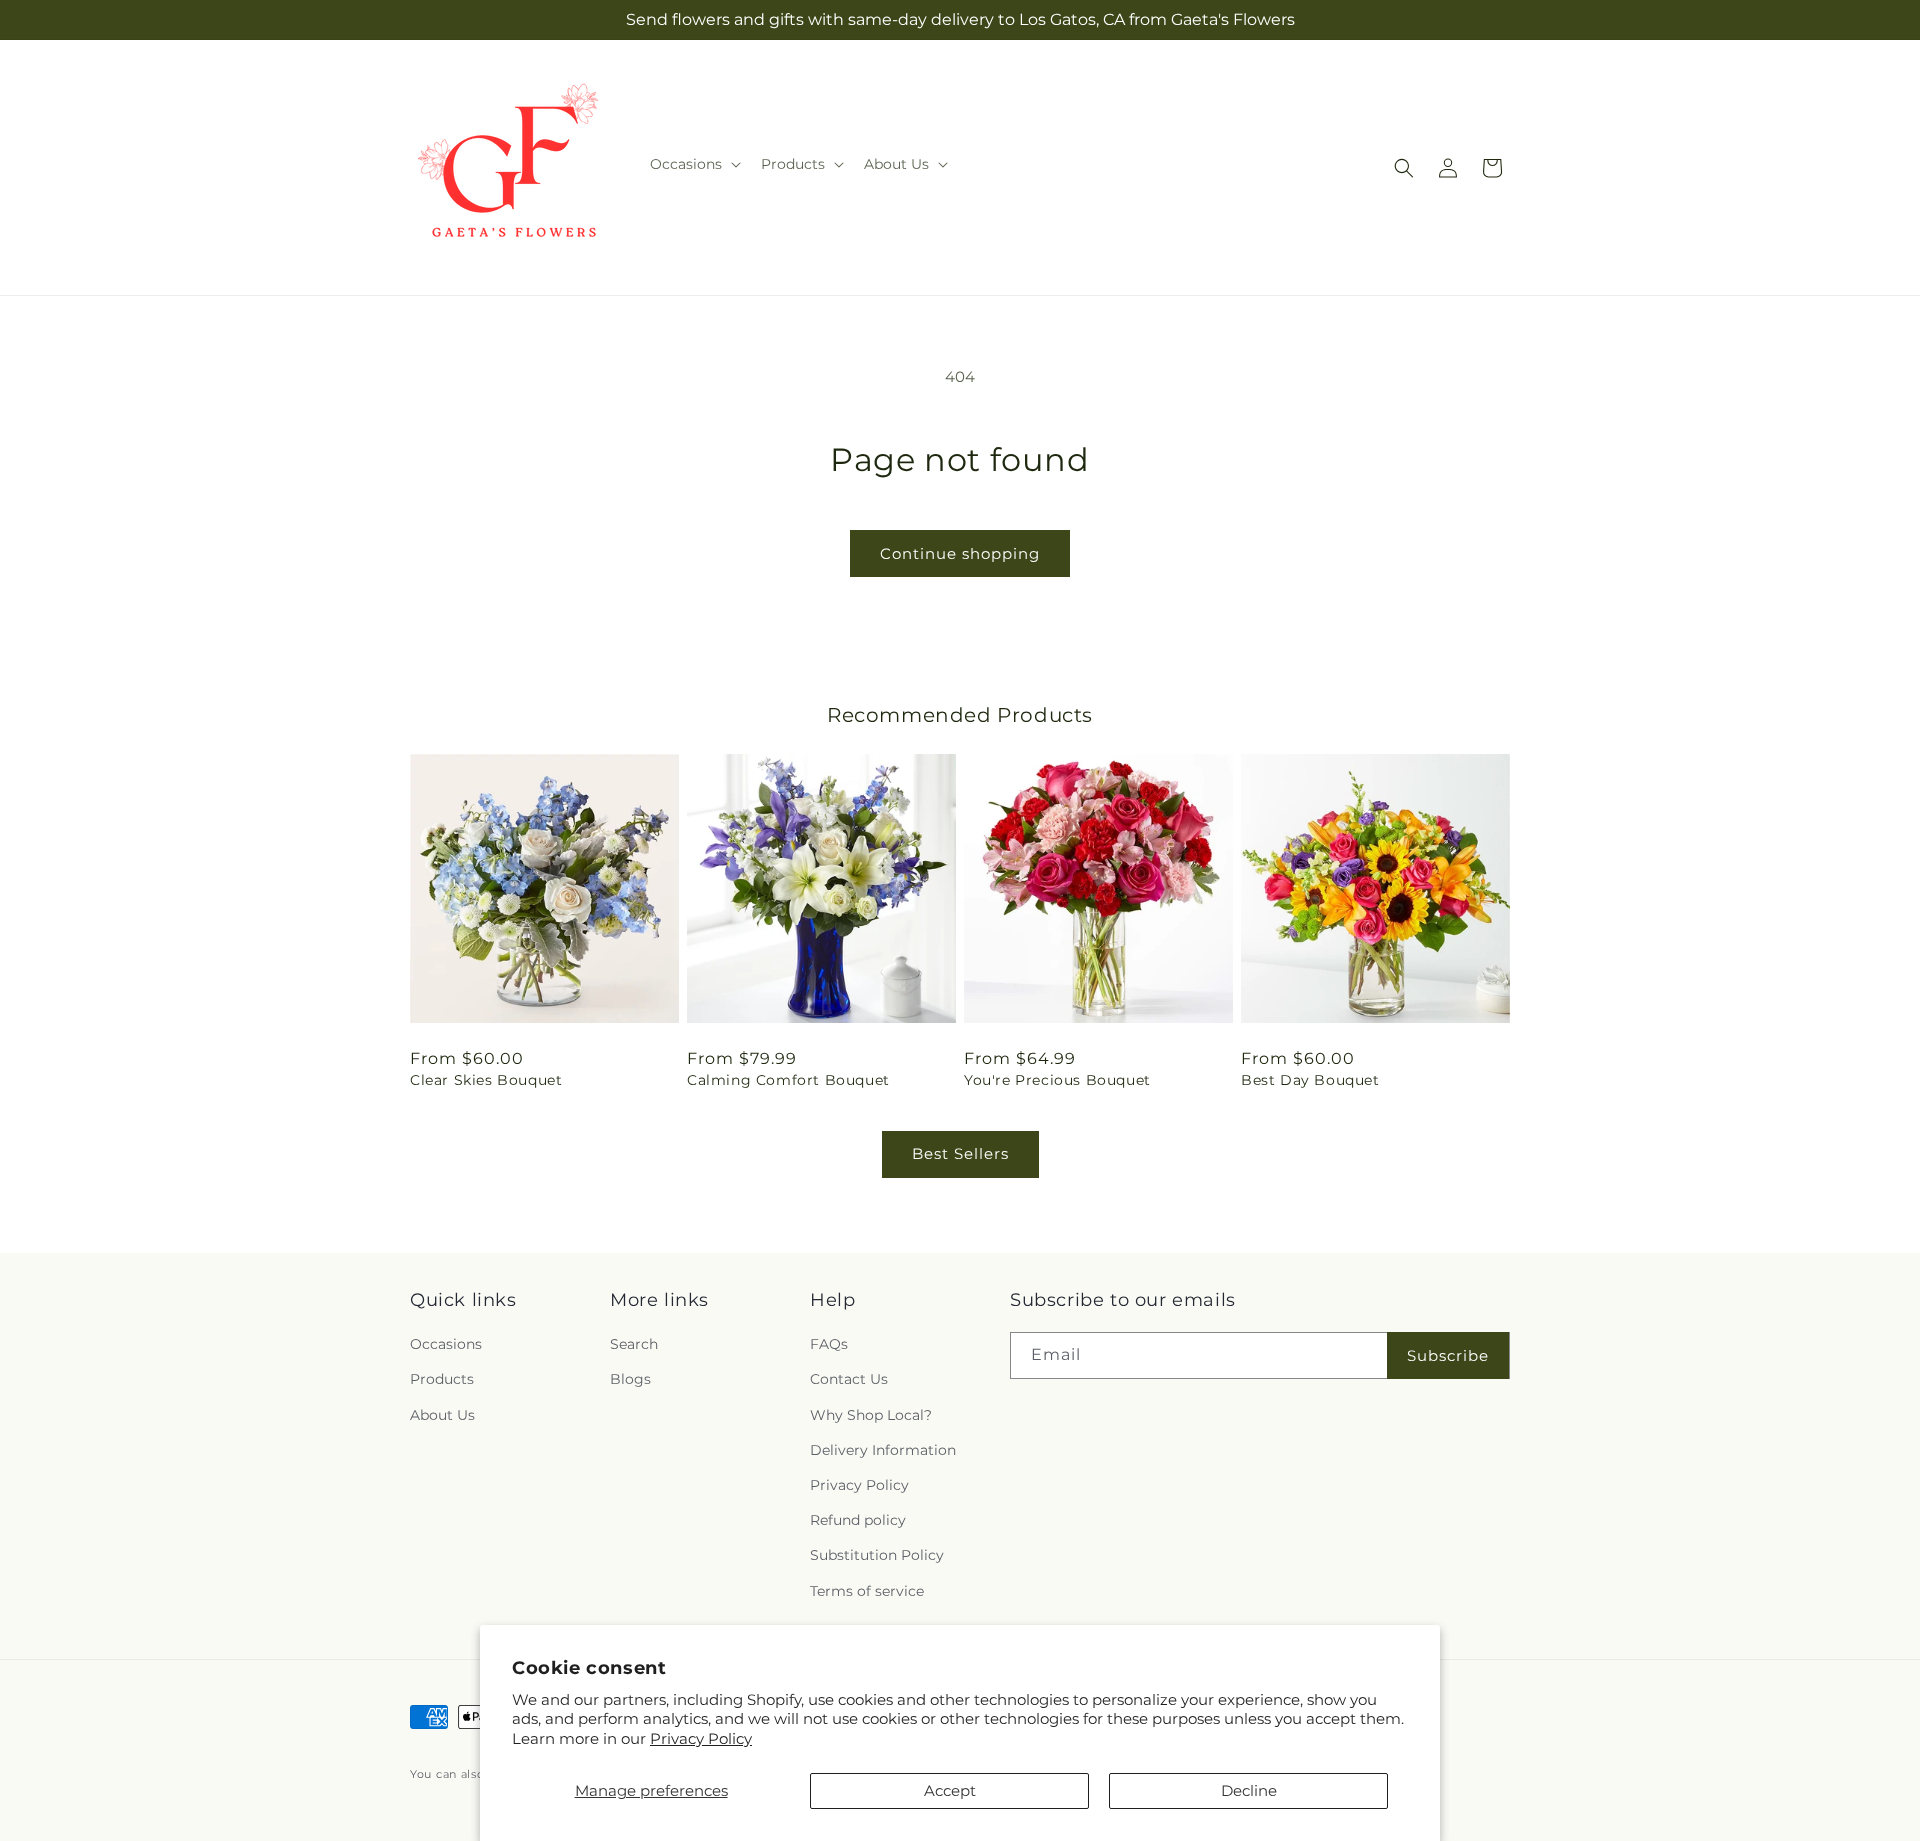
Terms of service (867, 1591)
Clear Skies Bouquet (486, 1080)
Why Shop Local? (871, 1415)
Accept (950, 1790)
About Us (442, 1415)
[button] (693, 164)
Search (634, 1344)
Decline (1249, 1790)
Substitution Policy (877, 1555)
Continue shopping (960, 553)
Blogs (630, 1380)
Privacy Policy (701, 1738)
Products (442, 1380)
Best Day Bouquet (1310, 1080)
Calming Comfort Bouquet (788, 1080)
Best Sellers (960, 1153)
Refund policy (858, 1520)
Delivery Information (883, 1450)
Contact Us (849, 1380)
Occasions (446, 1344)
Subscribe (1448, 1355)
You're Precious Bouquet (1057, 1080)
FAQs (829, 1344)
